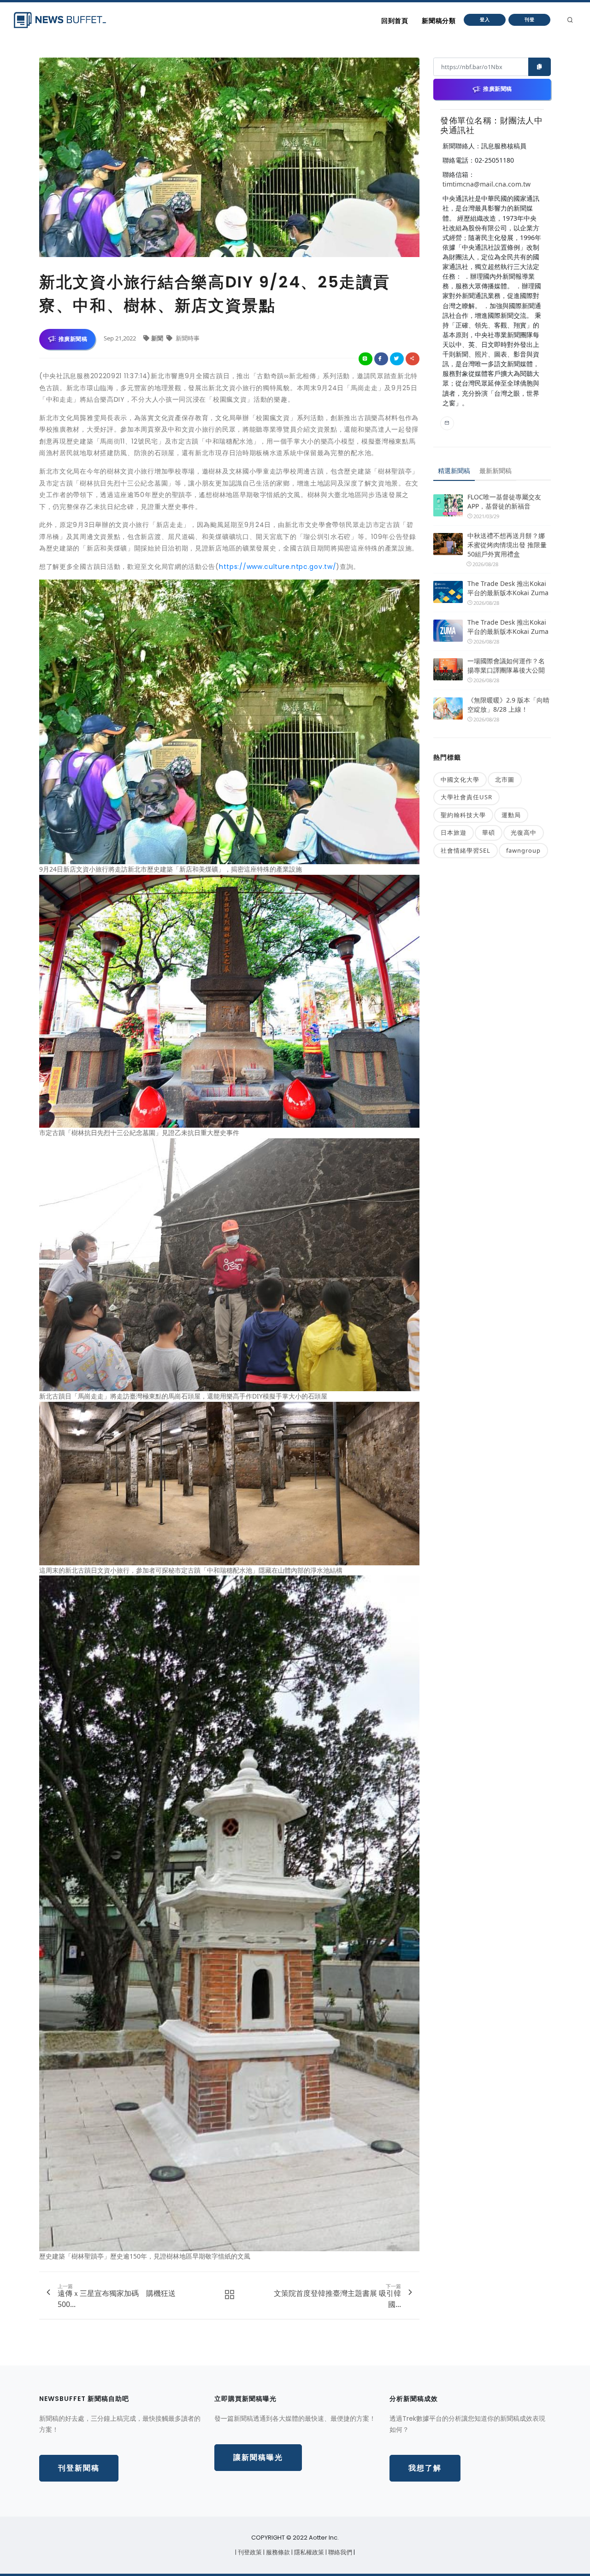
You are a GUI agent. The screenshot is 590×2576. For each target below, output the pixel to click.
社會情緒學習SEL (466, 850)
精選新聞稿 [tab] (454, 471)
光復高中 (524, 832)
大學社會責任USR (466, 797)
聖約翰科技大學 (463, 815)
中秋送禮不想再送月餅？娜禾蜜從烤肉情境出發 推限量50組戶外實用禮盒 (507, 545)
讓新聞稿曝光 (258, 2457)
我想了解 (425, 2468)
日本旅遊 (454, 832)
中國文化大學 (460, 779)
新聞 (158, 338)
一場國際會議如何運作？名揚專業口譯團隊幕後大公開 (506, 665)
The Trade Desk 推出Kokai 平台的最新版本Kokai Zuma (508, 588)
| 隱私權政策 (308, 2552)
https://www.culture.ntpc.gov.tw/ (277, 567)
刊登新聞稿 (79, 2468)
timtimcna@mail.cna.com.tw (487, 184)
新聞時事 (187, 338)
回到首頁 (395, 21)
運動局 (511, 815)
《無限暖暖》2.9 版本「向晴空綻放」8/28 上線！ (508, 705)
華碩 (489, 832)
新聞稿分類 (439, 21)
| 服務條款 (277, 2552)
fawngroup (523, 850)
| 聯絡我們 (339, 2552)
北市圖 (505, 779)
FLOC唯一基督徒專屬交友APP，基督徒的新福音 (504, 501)
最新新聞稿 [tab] (496, 471)
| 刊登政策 (249, 2552)
